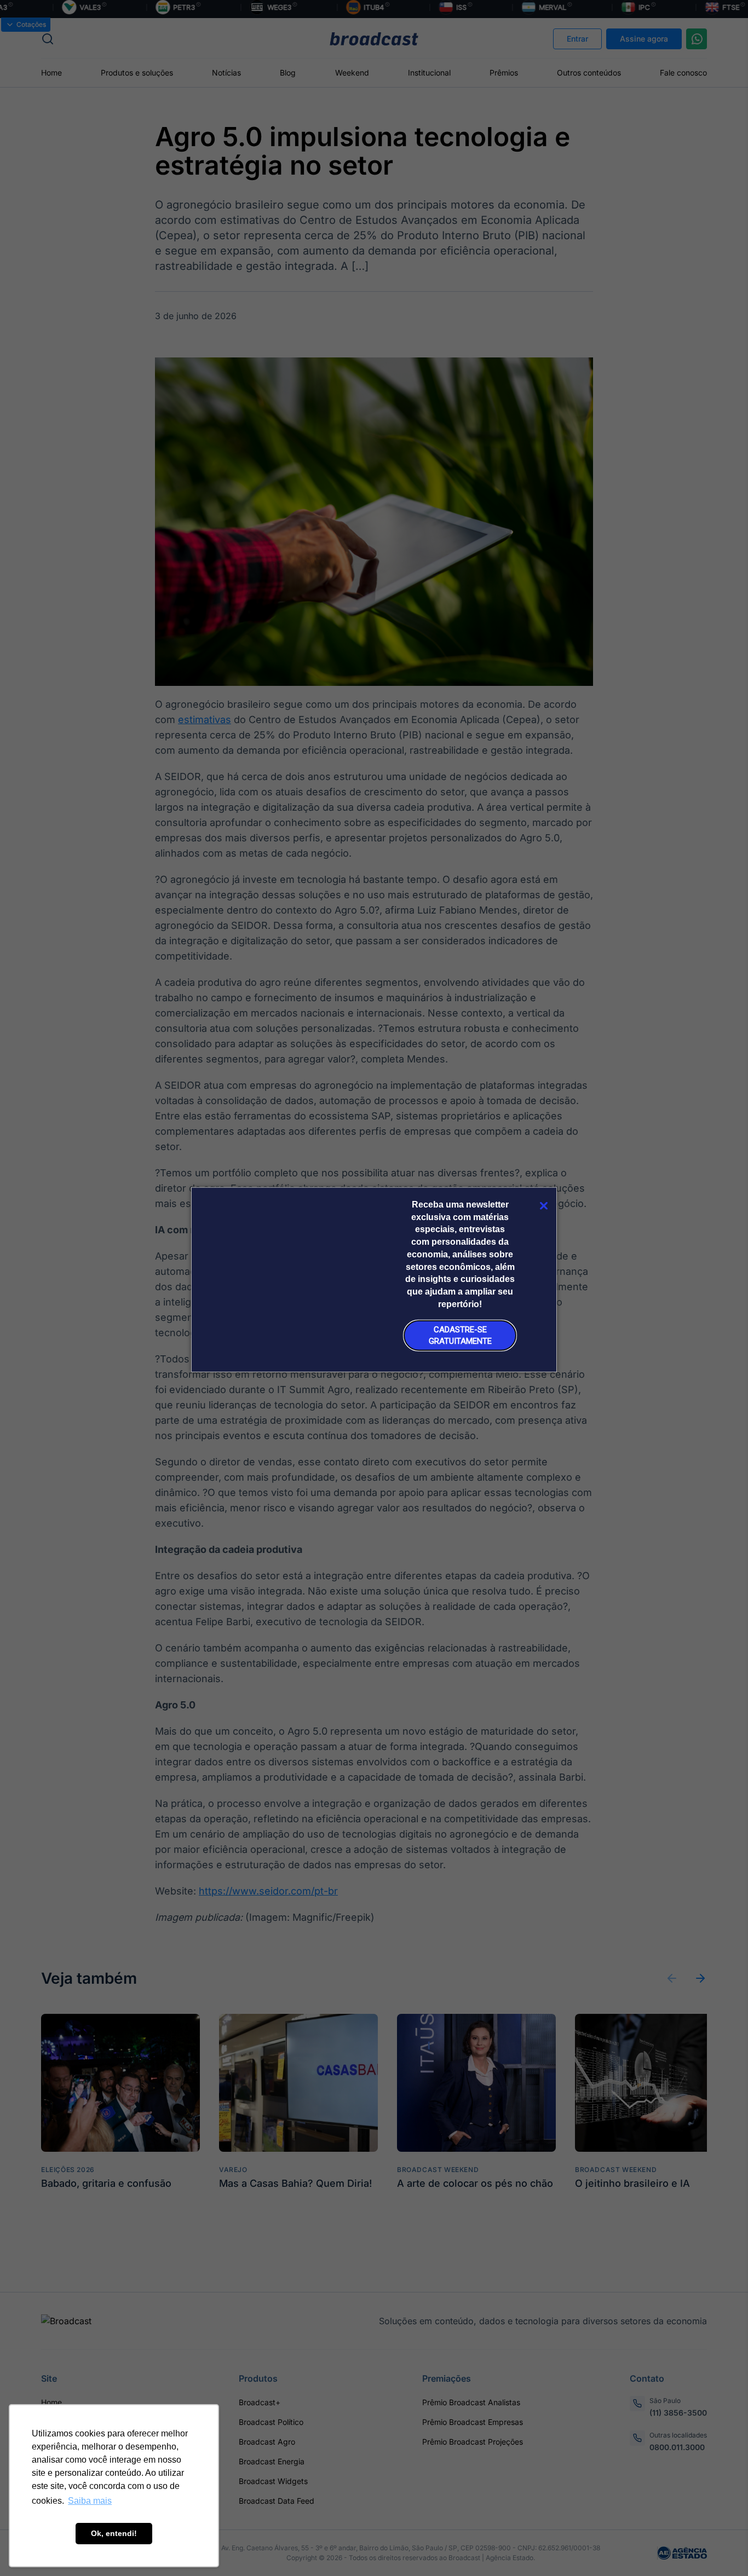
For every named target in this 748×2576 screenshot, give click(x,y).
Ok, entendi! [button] (114, 2533)
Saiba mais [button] (90, 2501)
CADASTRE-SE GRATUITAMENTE (460, 1335)
